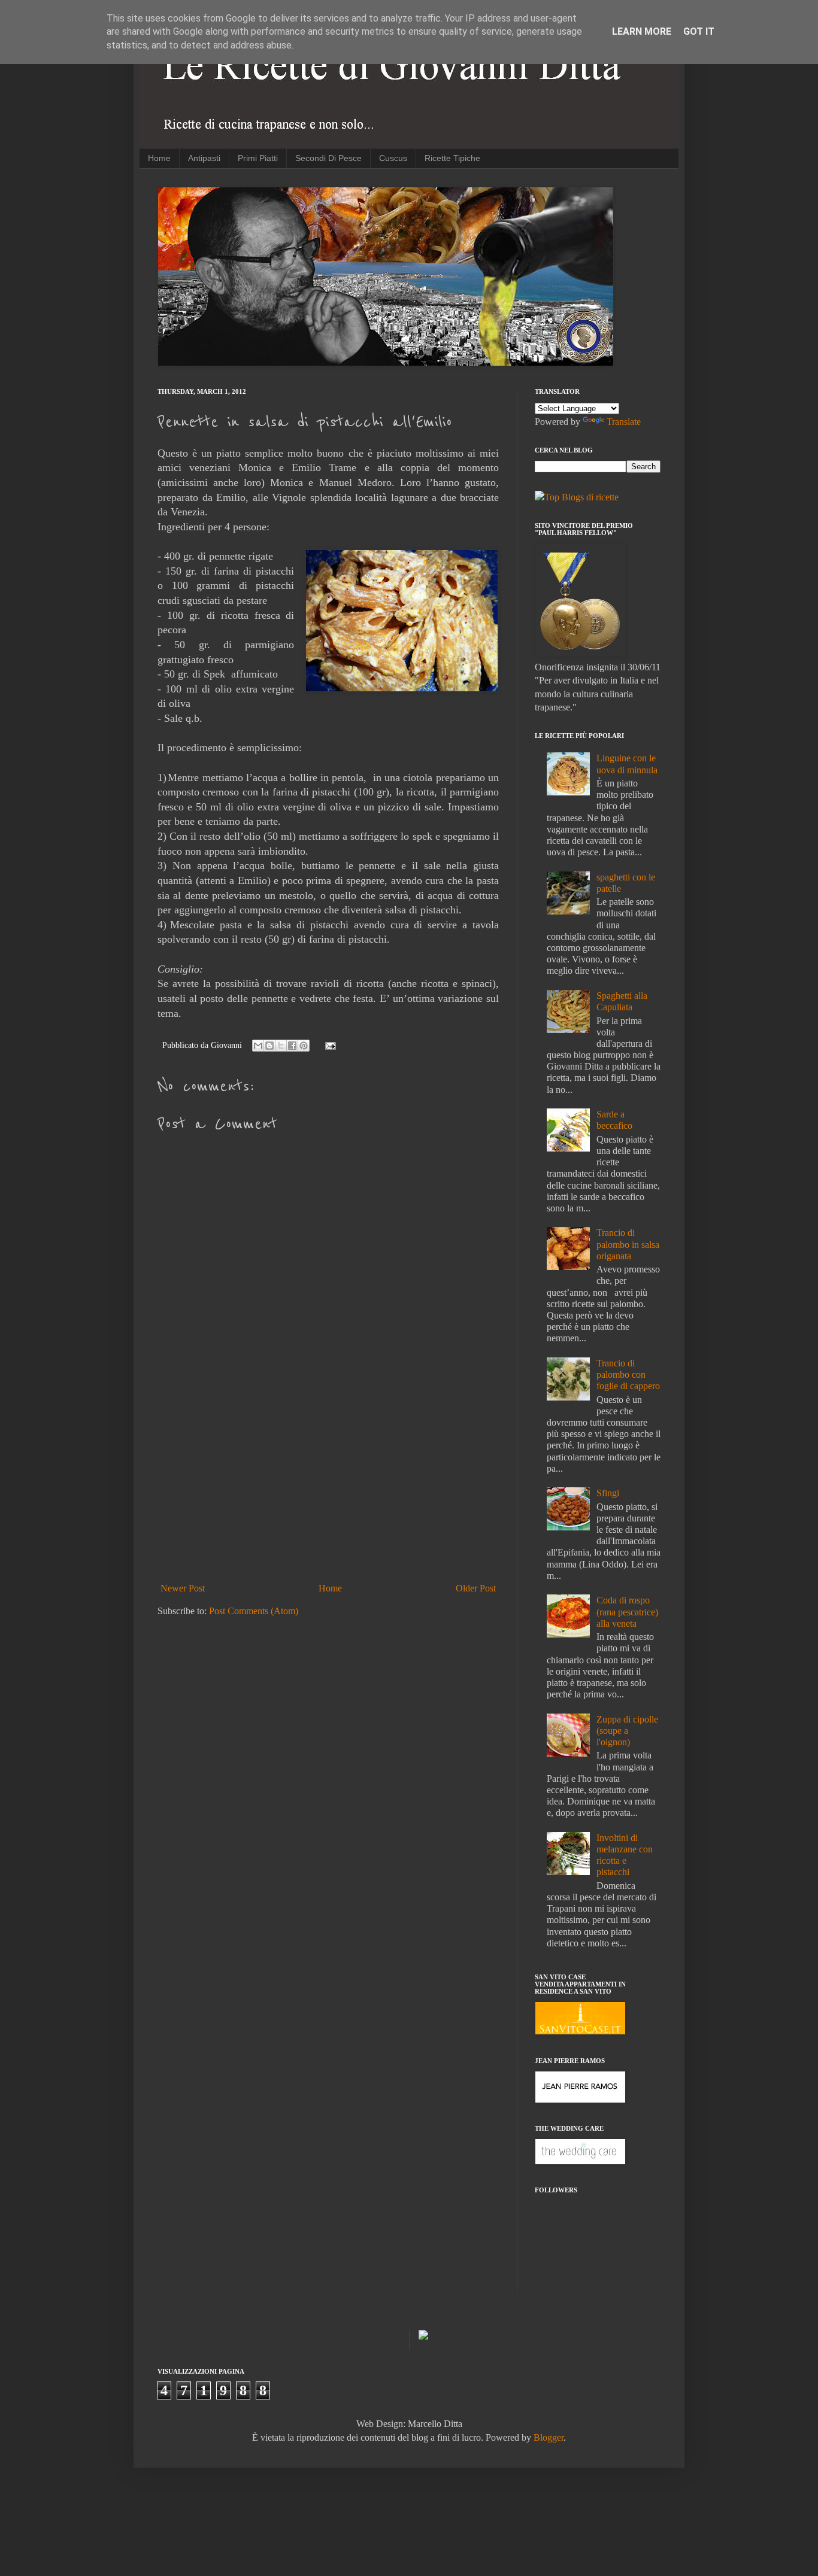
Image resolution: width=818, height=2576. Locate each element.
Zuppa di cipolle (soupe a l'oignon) (627, 1731)
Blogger (549, 2437)
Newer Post (183, 1588)
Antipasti (204, 158)
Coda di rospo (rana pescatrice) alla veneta (627, 1611)
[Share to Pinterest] (304, 1046)
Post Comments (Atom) (254, 1611)
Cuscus (393, 158)
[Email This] (258, 1046)
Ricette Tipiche (452, 158)
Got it (699, 31)
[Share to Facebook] (292, 1046)
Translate (624, 422)
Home (159, 158)
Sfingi (608, 1493)
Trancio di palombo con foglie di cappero (628, 1374)
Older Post (476, 1588)
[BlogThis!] (269, 1046)
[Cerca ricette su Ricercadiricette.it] (577, 497)
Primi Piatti (258, 158)
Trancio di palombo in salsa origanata (628, 1244)
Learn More (642, 31)
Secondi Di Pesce (328, 158)
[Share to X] (281, 1046)
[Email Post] (328, 1045)
